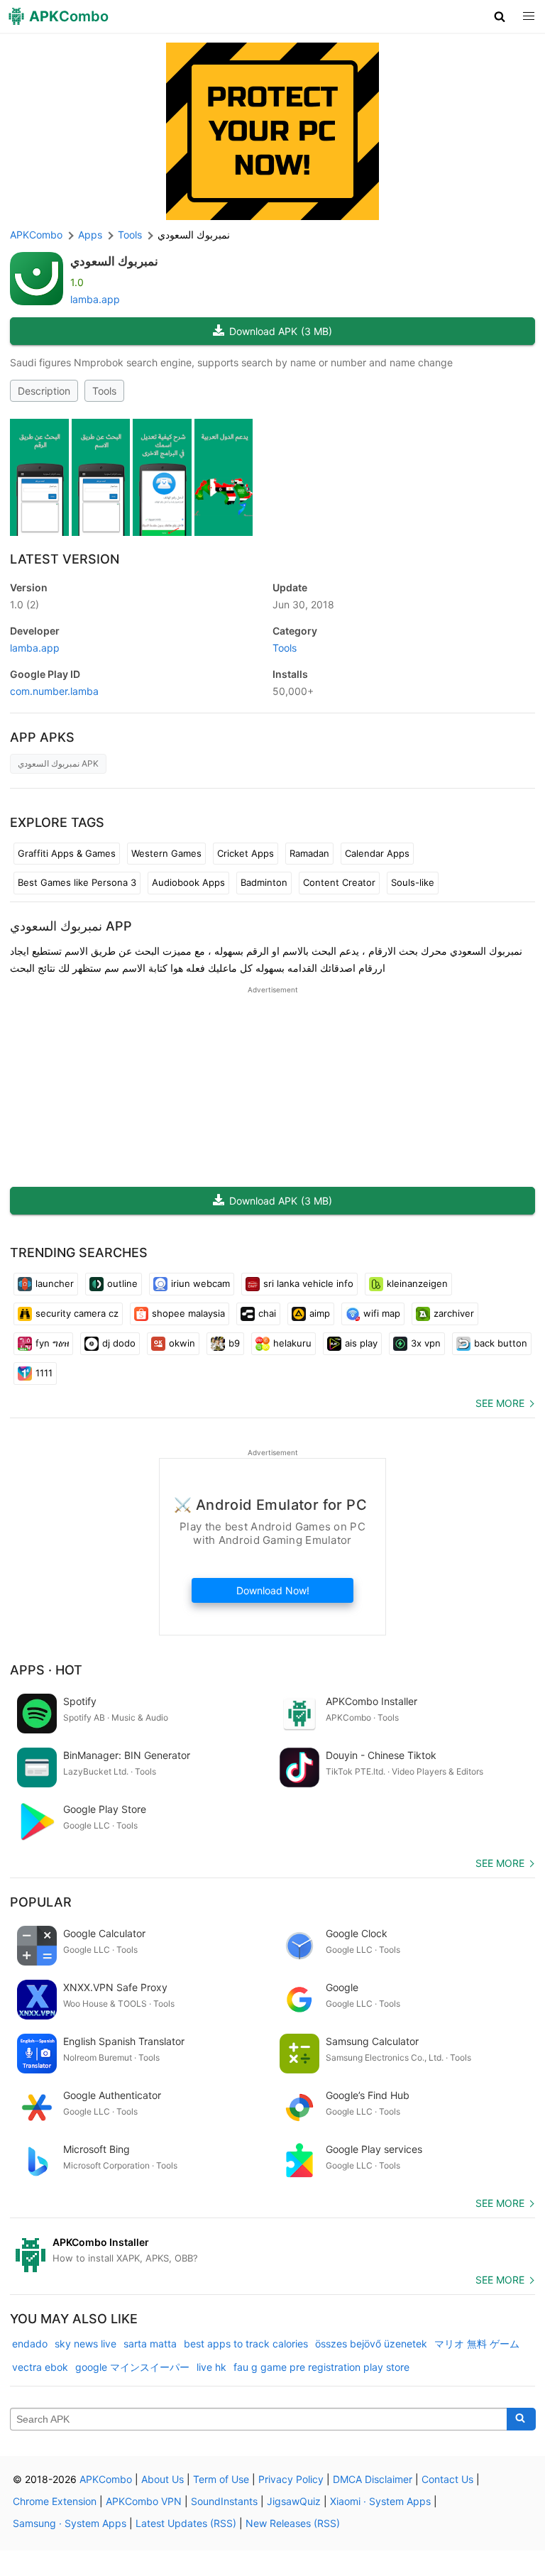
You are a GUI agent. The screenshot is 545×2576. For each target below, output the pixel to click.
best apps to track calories (246, 2344)
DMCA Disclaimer (373, 2479)
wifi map (382, 1313)
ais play (361, 1343)
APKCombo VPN (144, 2501)
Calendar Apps (377, 853)
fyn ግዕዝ (52, 1343)
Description (44, 391)
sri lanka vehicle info (308, 1283)
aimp (320, 1313)
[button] (500, 16)
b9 (234, 1343)
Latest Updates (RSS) (186, 2523)
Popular (41, 1902)
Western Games (166, 853)
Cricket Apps (246, 853)
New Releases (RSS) (293, 2523)
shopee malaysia (188, 1313)
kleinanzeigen (417, 1283)
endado (30, 2344)
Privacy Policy (291, 2479)
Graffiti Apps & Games (67, 853)
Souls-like (413, 882)
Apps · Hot (46, 1670)
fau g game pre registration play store (321, 2367)
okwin (182, 1343)
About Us (163, 2479)
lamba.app (95, 299)
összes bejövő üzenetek (371, 2344)
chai (267, 1313)
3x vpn (426, 1343)
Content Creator (339, 882)
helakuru (292, 1343)
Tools (104, 391)
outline (122, 1283)
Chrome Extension (55, 2501)
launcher (55, 1283)
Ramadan (309, 853)
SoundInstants (224, 2501)
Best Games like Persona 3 (77, 882)
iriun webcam (200, 1283)
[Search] (521, 2419)
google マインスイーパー (132, 2367)
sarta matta (150, 2344)
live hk (211, 2367)
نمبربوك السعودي (114, 261)
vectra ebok (40, 2367)
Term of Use (221, 2479)
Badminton (264, 882)
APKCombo (36, 235)
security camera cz (77, 1313)
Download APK (281, 331)
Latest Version (65, 559)
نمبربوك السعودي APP (71, 926)
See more (500, 1403)
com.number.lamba (54, 691)
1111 (44, 1373)
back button (501, 1343)
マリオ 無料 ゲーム (477, 2344)
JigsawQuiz (294, 2501)
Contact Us (447, 2479)
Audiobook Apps (188, 882)
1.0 (24, 604)
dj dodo (119, 1343)
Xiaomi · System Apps (380, 2501)
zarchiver (454, 1313)
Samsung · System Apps (70, 2523)
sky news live (86, 2344)
